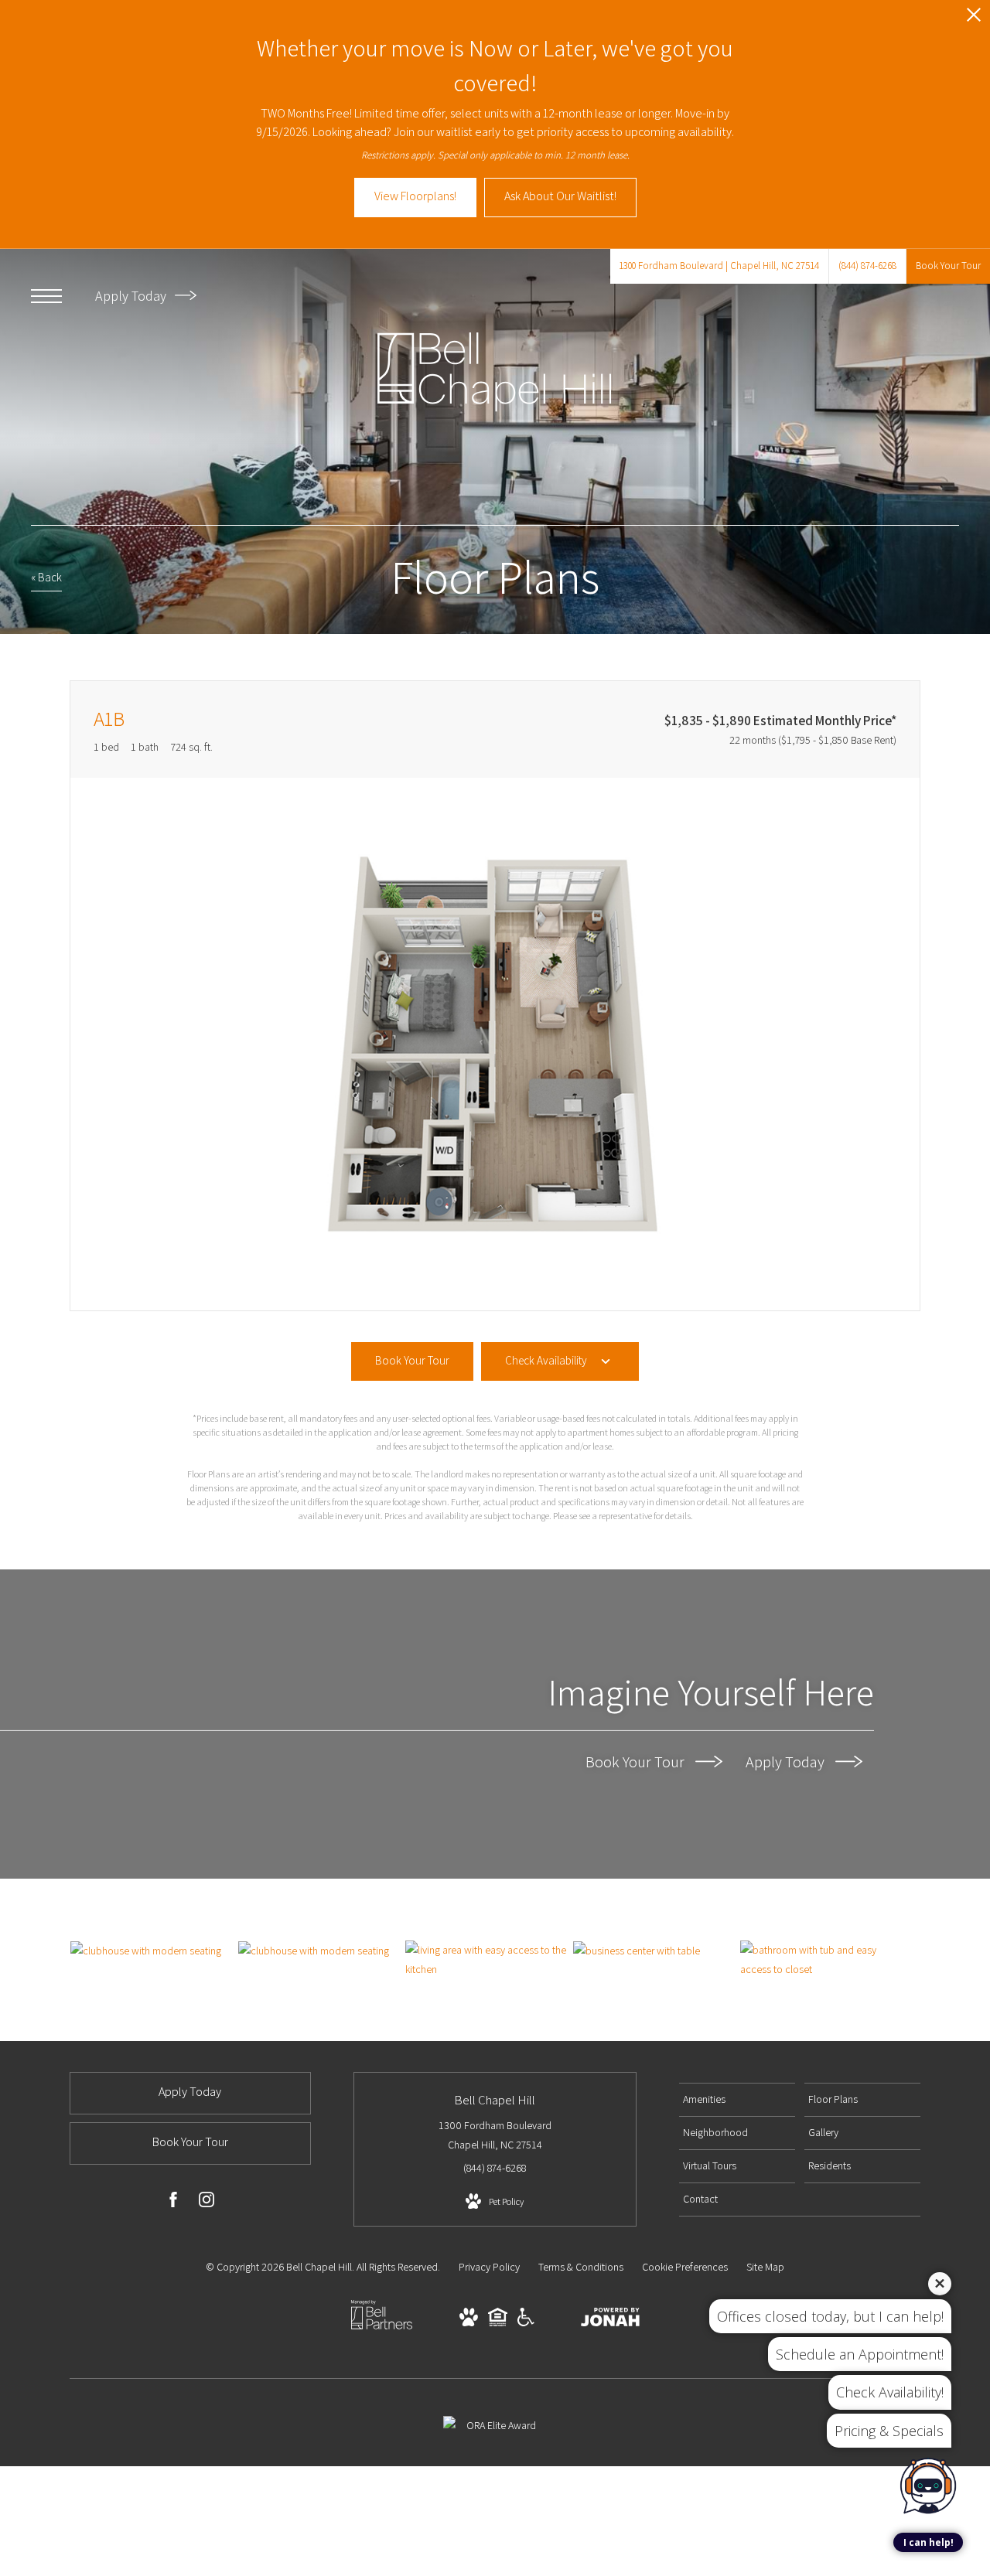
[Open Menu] (46, 296)
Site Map (765, 2267)
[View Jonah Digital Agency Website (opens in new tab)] (610, 2320)
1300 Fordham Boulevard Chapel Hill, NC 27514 (495, 2135)
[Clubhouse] (154, 1951)
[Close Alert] (974, 19)
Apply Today (132, 296)
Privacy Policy (489, 2267)
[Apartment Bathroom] (824, 1960)
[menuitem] (737, 2100)
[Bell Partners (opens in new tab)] (382, 2329)
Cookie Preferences (685, 2267)
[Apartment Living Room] (489, 1960)
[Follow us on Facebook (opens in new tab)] (173, 2203)
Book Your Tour (637, 1762)
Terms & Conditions (581, 2267)
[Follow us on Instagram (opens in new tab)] (207, 2203)
